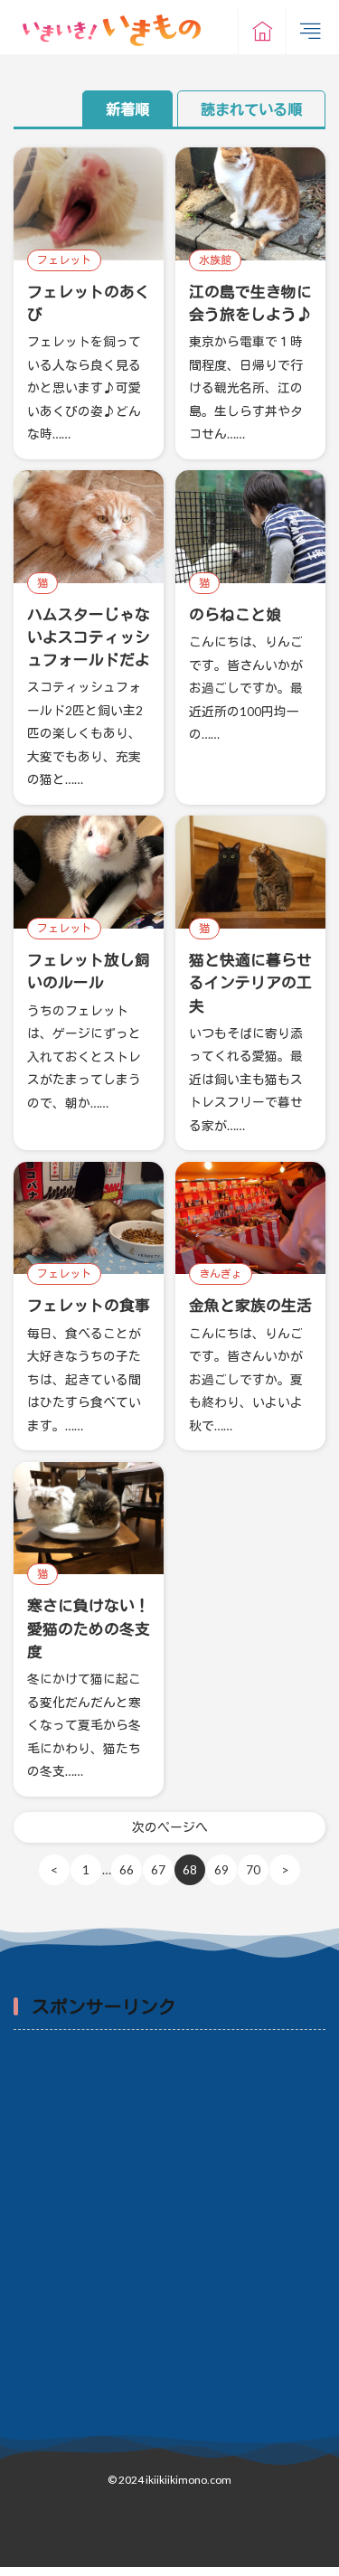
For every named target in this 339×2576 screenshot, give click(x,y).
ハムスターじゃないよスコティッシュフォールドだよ (89, 637)
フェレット (64, 260)
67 (158, 1869)
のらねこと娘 (235, 614)
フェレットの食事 (89, 1305)
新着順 (127, 109)
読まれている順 (251, 109)
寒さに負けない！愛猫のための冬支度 (89, 1628)
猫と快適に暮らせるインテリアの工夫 (250, 982)
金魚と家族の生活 (250, 1305)
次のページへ (170, 1827)
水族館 (215, 260)
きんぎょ (221, 1274)
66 (127, 1869)
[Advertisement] (169, 2225)
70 (253, 1869)
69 (221, 1869)
